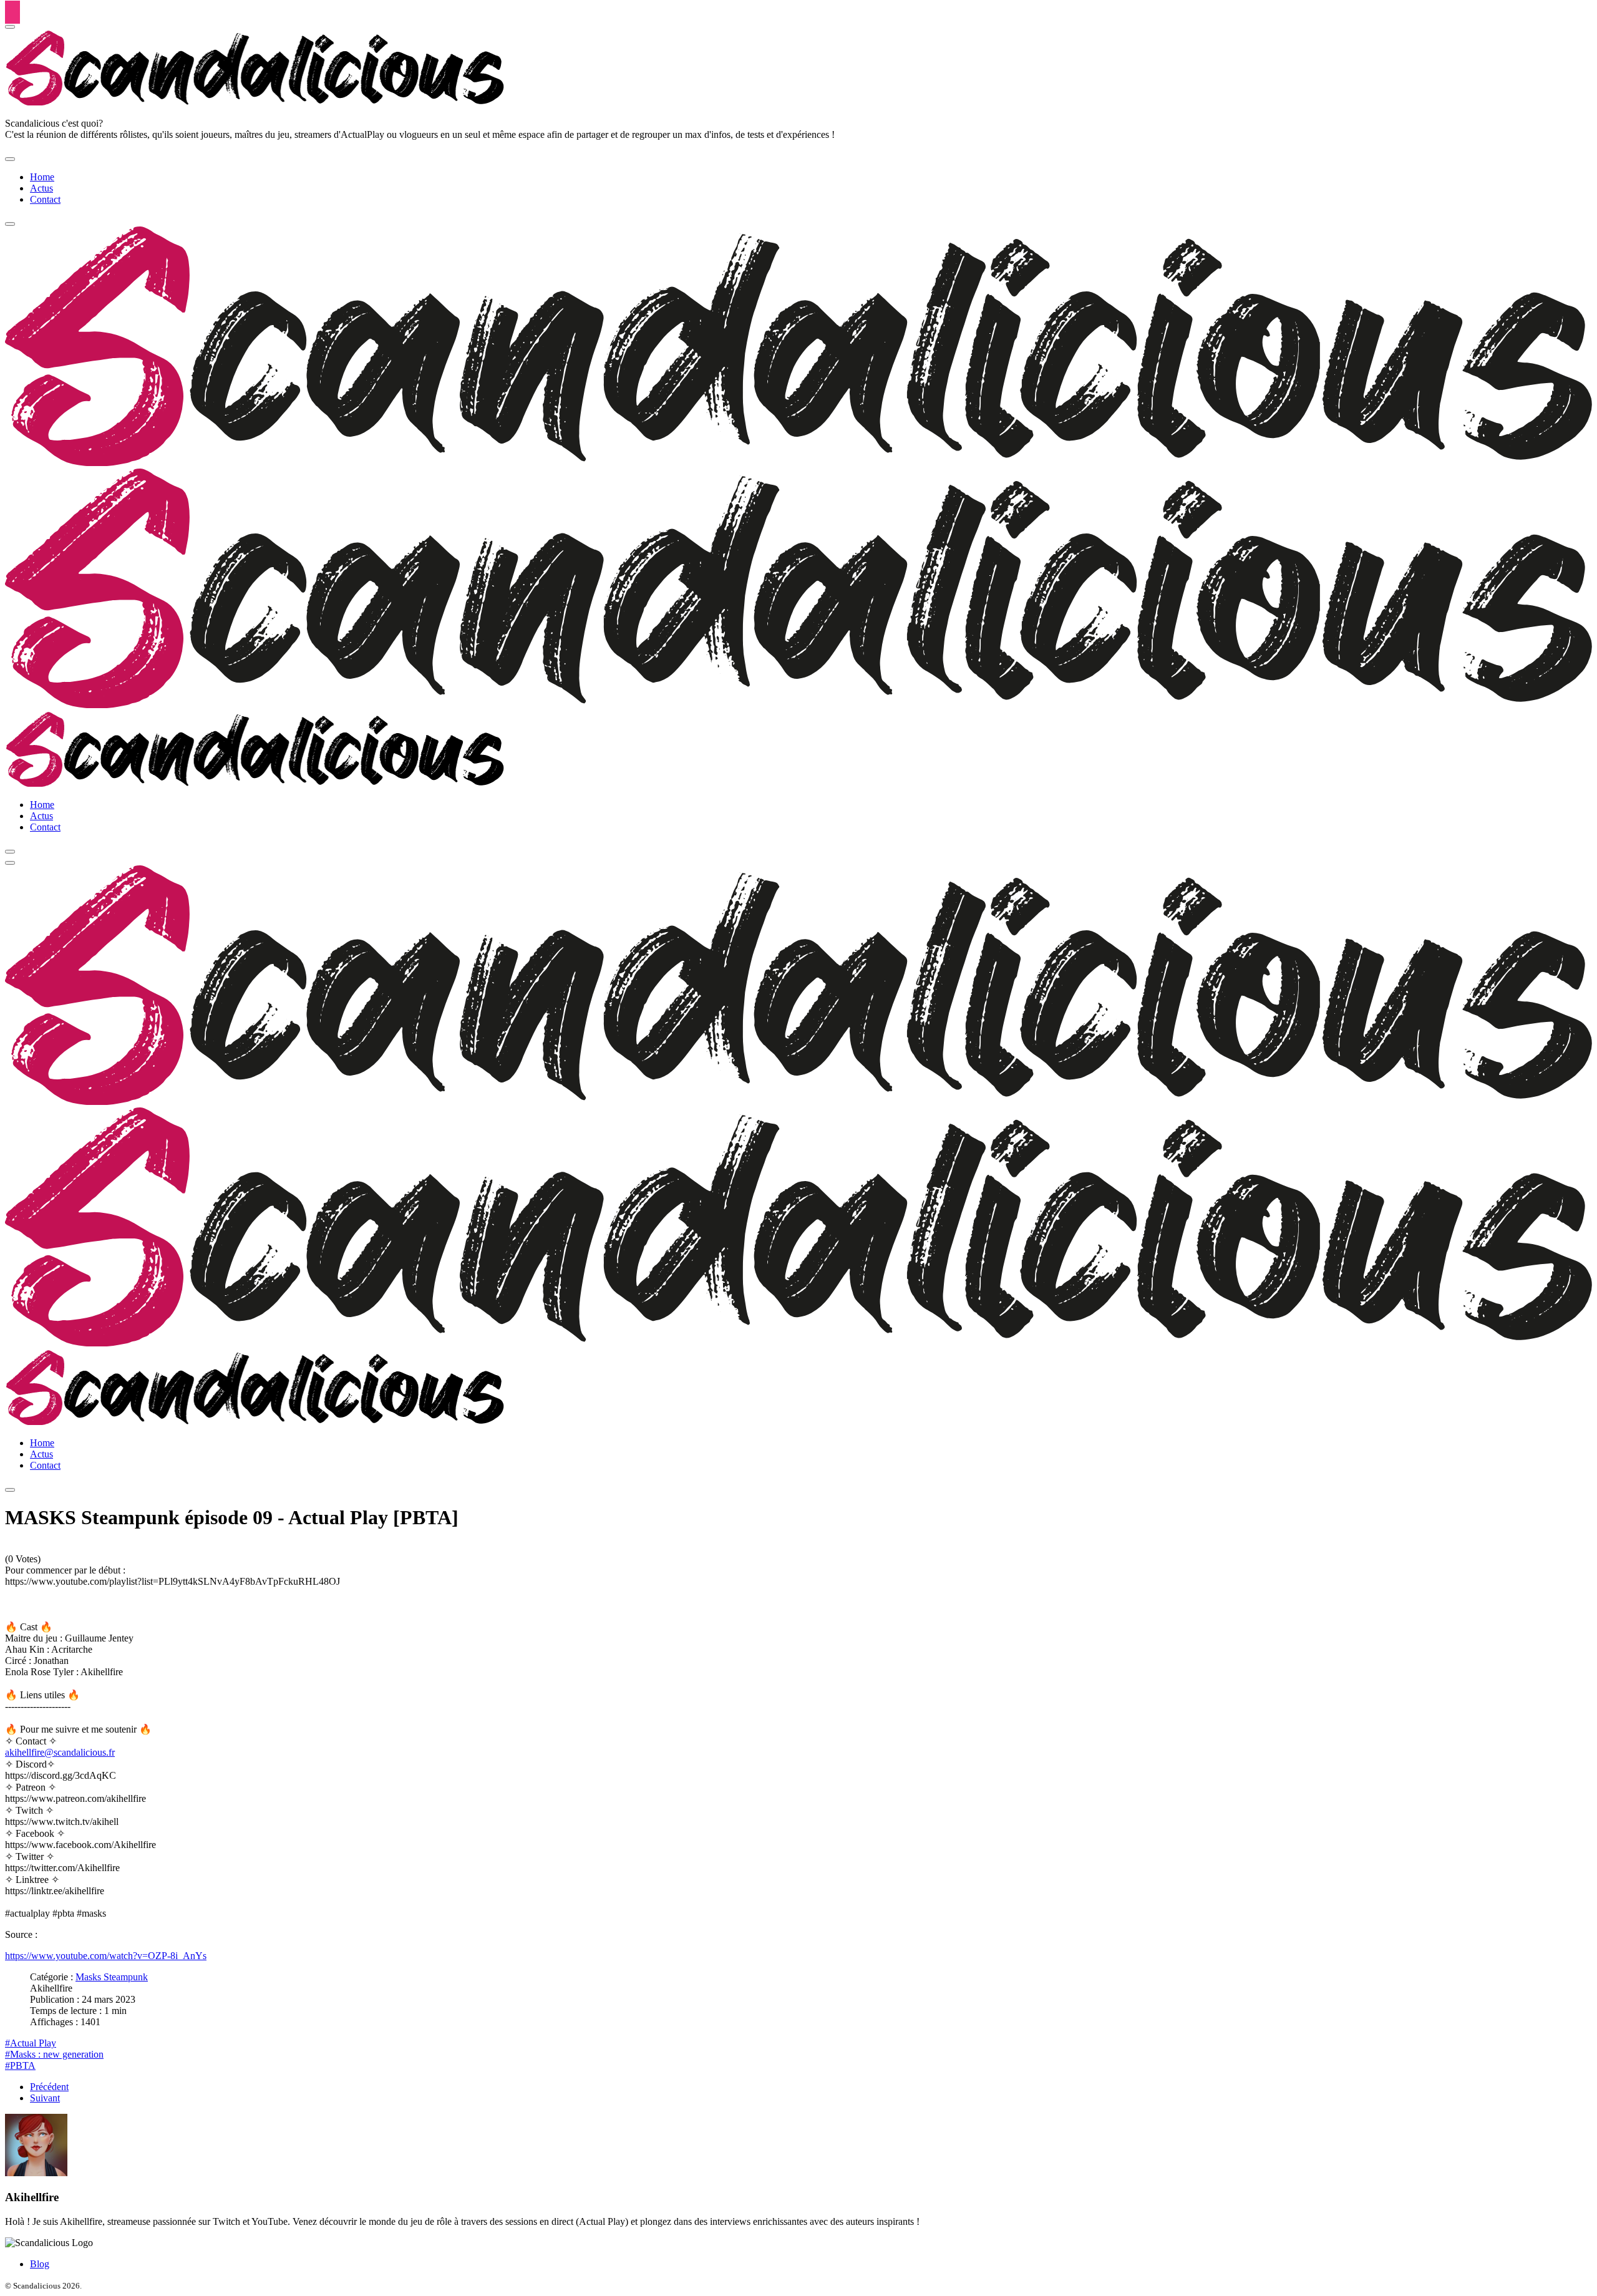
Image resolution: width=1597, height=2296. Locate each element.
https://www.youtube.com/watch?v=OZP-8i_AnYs (106, 1956)
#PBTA (20, 2065)
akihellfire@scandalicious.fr (60, 1752)
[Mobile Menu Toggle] (10, 159)
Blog (40, 2264)
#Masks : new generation (54, 2054)
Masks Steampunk (112, 1977)
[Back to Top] (12, 12)
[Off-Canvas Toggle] (10, 27)
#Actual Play (31, 2043)
